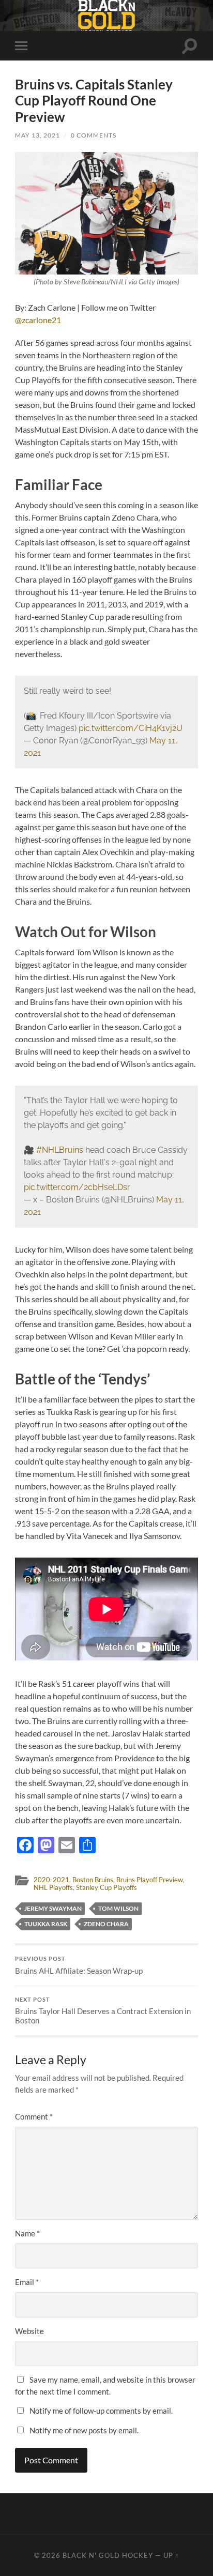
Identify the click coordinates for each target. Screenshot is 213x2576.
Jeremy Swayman (53, 1908)
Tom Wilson (118, 1908)
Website (29, 2331)
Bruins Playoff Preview (150, 1880)
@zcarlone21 (38, 320)
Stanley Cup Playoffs (106, 1887)
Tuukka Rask (46, 1924)
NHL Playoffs (53, 1887)
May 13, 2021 (37, 135)
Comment (34, 2116)
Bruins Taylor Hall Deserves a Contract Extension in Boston (103, 2011)
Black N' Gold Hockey (108, 2555)
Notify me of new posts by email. (84, 2430)
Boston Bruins (93, 1880)
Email (27, 2282)
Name (27, 2233)
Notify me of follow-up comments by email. (101, 2411)
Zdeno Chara (106, 1924)
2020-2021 (51, 1880)
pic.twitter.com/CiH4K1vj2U (131, 728)
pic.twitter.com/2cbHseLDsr (77, 1187)
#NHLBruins (60, 1150)
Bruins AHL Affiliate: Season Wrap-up (79, 1965)
